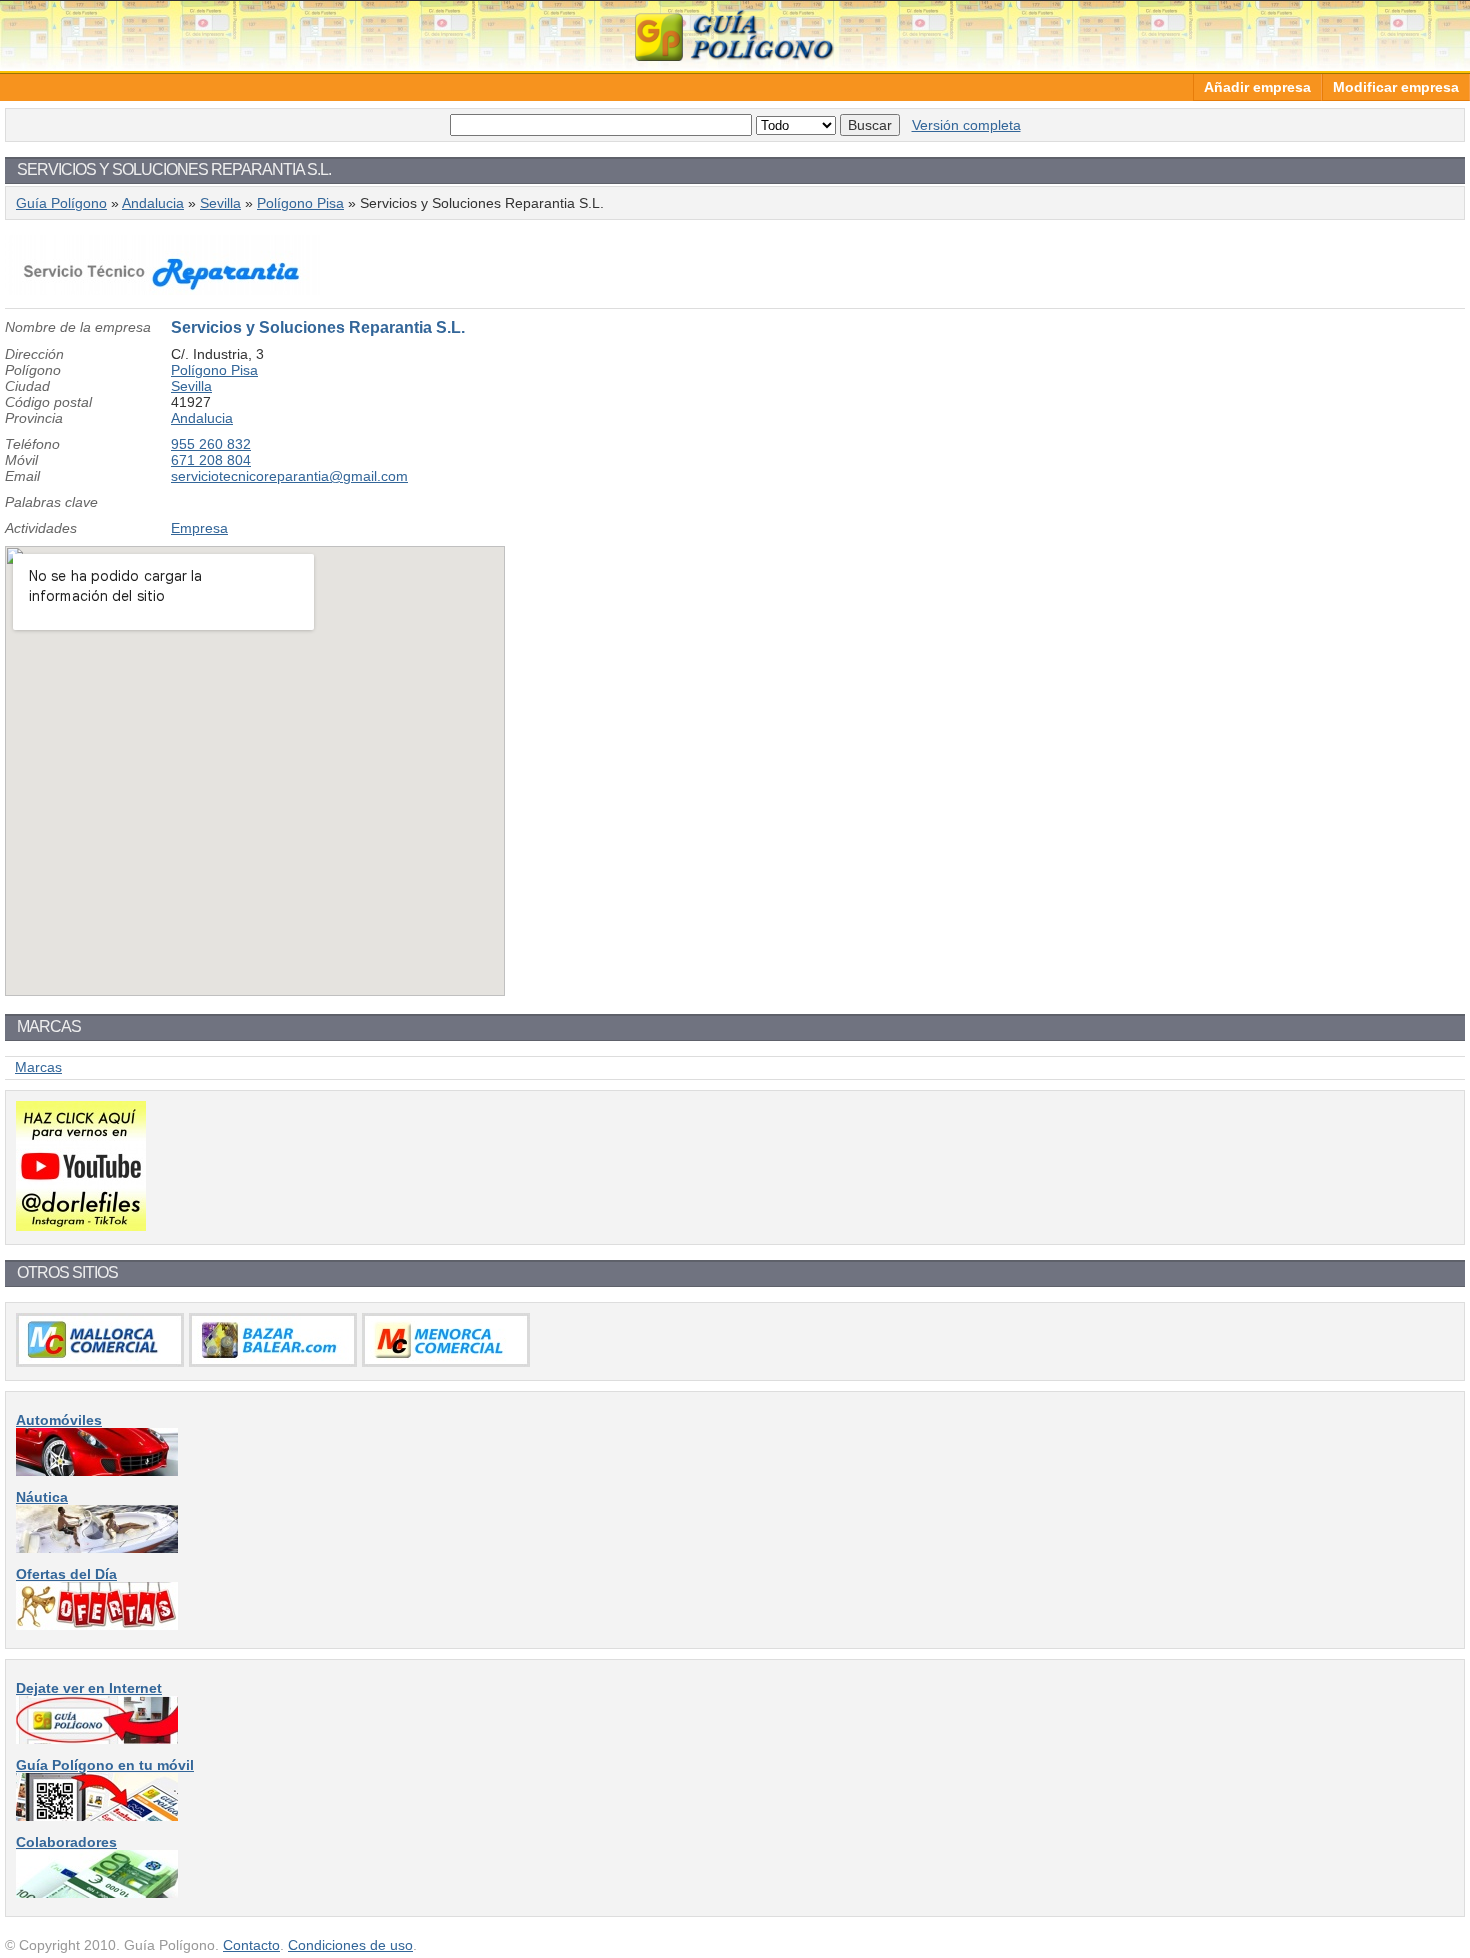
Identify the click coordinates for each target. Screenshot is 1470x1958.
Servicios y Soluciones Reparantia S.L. (318, 327)
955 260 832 (211, 444)
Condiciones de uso (350, 1945)
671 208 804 (211, 460)
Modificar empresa (1396, 87)
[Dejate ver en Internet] (97, 1739)
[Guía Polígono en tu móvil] (97, 1816)
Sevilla (220, 203)
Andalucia (153, 203)
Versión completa (966, 125)
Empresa (199, 528)
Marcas (38, 1067)
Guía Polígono (735, 35)
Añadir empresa (1257, 87)
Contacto (251, 1945)
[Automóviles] (97, 1471)
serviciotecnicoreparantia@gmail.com (289, 476)
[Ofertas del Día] (97, 1625)
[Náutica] (97, 1548)
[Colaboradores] (97, 1893)
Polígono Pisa (300, 203)
